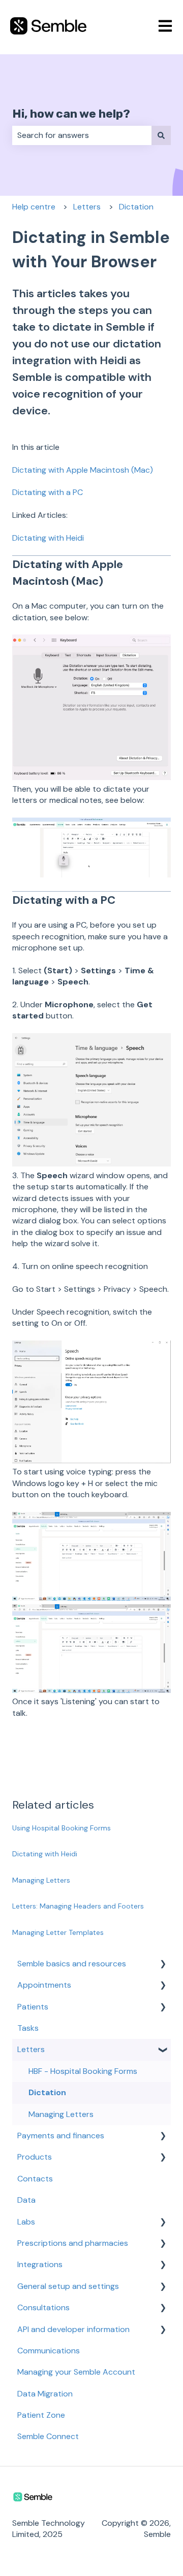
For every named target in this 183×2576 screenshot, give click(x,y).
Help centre (34, 207)
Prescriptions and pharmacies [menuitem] (73, 2243)
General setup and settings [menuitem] (68, 2286)
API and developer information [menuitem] (73, 2329)
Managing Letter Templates (58, 1932)
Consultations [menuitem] (43, 2307)
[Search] (161, 135)
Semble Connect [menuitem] (48, 2436)
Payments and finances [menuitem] (61, 2136)
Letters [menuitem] (31, 2049)
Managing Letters (41, 1880)
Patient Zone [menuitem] (41, 2415)
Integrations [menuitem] (40, 2264)
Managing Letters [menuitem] (61, 2114)
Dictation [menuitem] (47, 2092)
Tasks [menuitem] (28, 2028)
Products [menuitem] (35, 2157)
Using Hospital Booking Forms (62, 1828)
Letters (87, 207)
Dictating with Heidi (48, 538)
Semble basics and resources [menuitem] (72, 1964)
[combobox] (82, 135)
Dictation (136, 207)
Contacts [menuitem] (35, 2179)
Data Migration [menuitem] (45, 2394)
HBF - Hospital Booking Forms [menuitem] (83, 2071)
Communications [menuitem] (49, 2351)
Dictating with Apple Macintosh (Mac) (83, 470)
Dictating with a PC (49, 492)
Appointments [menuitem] (44, 1985)
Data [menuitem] (26, 2200)
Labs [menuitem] (26, 2222)
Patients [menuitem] (33, 2007)
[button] (163, 1965)
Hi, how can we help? (71, 114)
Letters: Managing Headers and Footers (78, 1906)
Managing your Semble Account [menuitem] (76, 2372)
